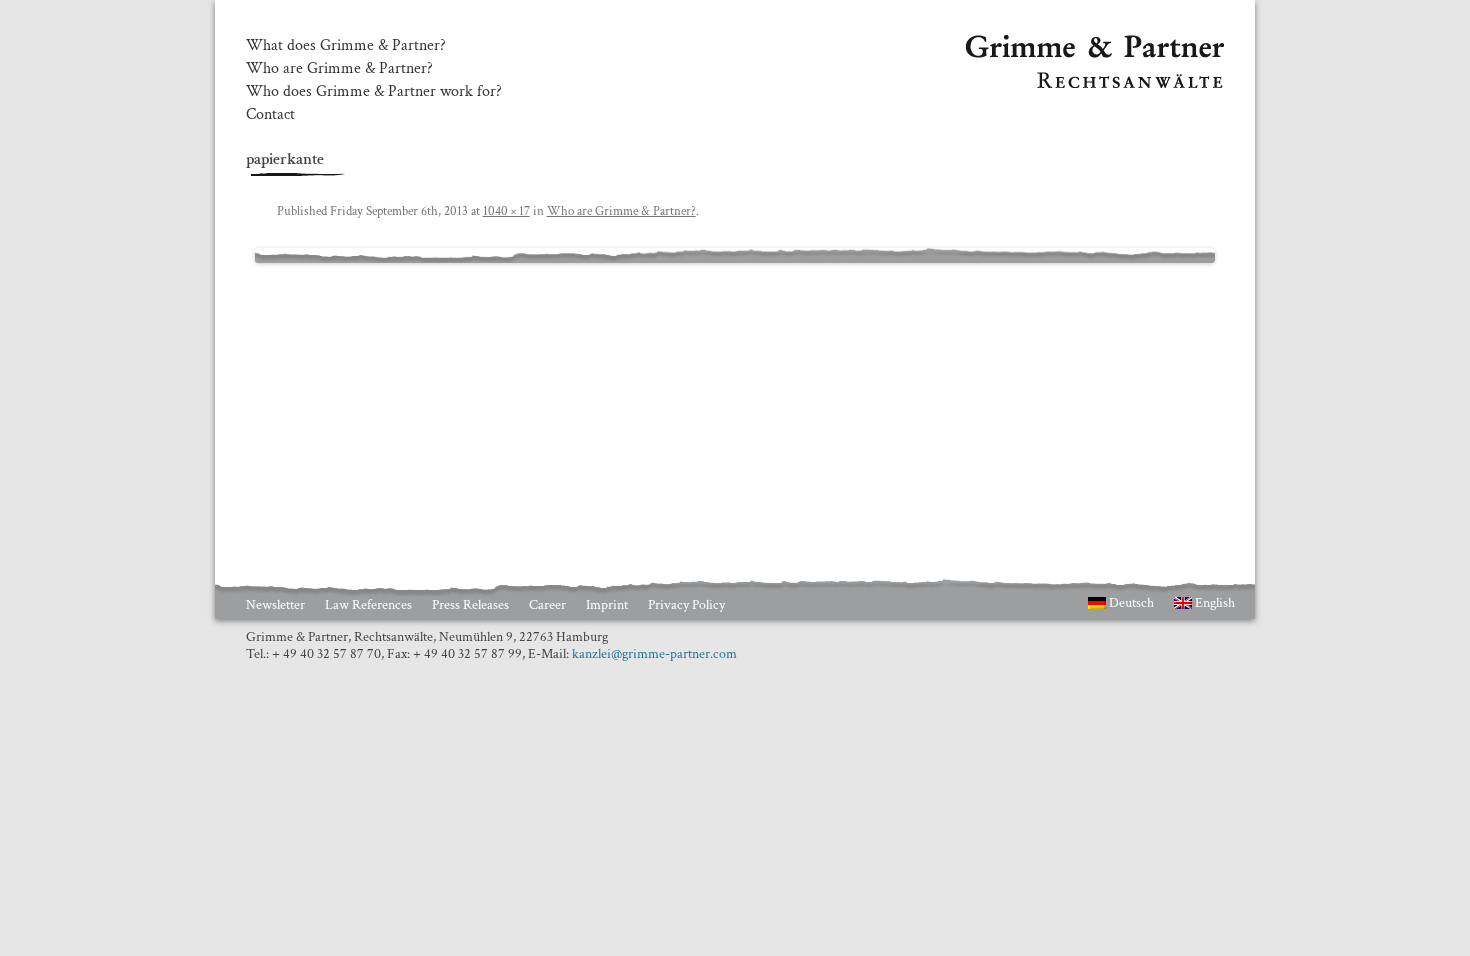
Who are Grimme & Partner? (339, 69)
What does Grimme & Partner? (346, 46)
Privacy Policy (686, 605)
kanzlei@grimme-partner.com (654, 654)
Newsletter (275, 605)
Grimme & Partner (1026, 44)
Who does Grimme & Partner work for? (374, 92)
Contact (270, 115)
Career (547, 605)
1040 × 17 (506, 211)
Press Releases (470, 605)
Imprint (607, 605)
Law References (368, 605)
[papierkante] (735, 256)
